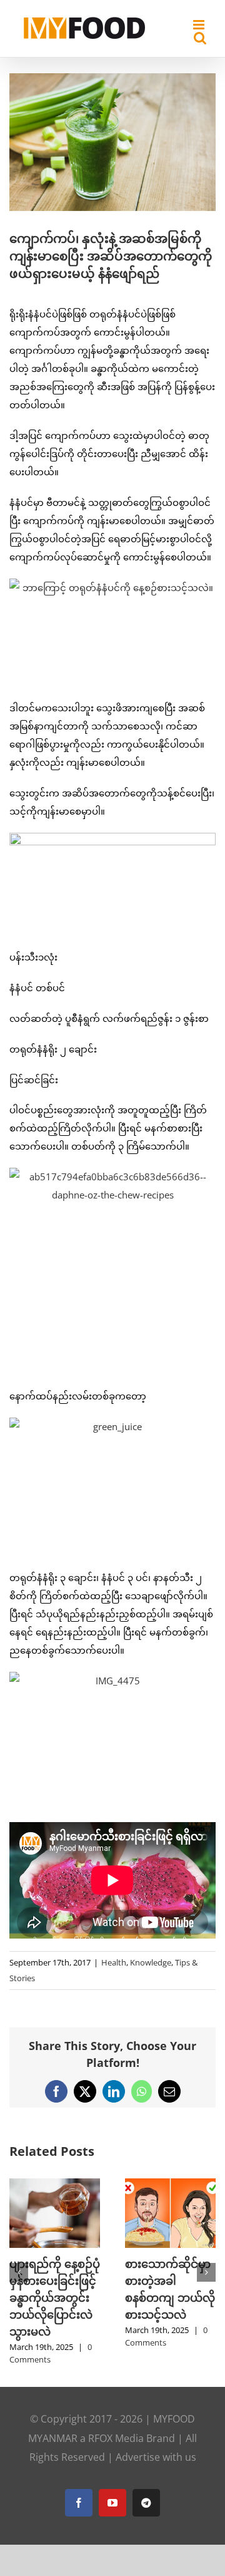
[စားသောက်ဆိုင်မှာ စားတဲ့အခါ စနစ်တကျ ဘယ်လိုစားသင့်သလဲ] (170, 2185)
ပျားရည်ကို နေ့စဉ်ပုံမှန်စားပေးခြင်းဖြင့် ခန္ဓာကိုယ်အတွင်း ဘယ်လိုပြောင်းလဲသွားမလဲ (55, 2297)
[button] (19, 2272)
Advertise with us (156, 2457)
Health (114, 1962)
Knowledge (151, 1962)
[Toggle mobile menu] (200, 25)
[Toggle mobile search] (200, 38)
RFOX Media (116, 2438)
